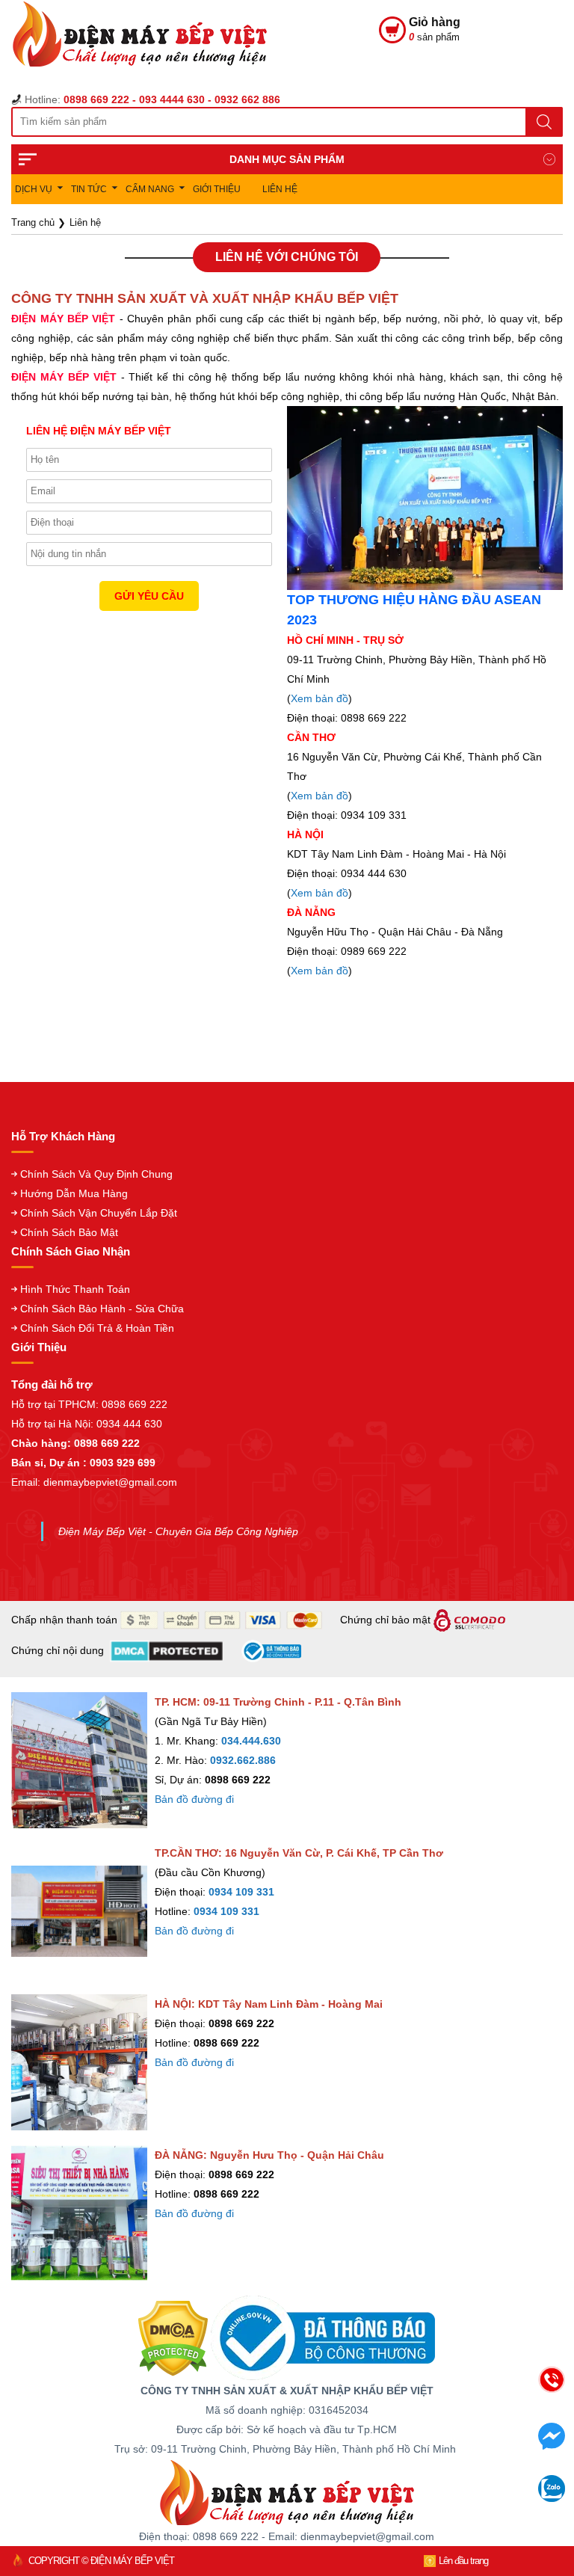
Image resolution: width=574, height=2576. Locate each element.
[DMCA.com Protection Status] (173, 2337)
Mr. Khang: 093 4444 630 (436, 2457)
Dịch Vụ (34, 189)
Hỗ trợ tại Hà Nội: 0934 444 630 (87, 1424)
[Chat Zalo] (552, 2497)
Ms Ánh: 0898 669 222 (436, 2425)
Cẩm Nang (150, 189)
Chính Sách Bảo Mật (69, 1232)
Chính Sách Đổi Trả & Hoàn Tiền (97, 1328)
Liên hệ (280, 189)
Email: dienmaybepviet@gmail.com (94, 1482)
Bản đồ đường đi (194, 1799)
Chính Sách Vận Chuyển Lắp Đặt (99, 1213)
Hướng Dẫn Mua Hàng (74, 1193)
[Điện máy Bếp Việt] (287, 2492)
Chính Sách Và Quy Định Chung (96, 1174)
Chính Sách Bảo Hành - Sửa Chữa (102, 1309)
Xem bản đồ (320, 698)
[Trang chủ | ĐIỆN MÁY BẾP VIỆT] (195, 46)
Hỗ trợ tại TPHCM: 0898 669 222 (89, 1404)
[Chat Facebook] (552, 2445)
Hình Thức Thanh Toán (75, 1289)
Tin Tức (89, 189)
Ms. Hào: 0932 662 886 (436, 2488)
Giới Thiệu (217, 189)
